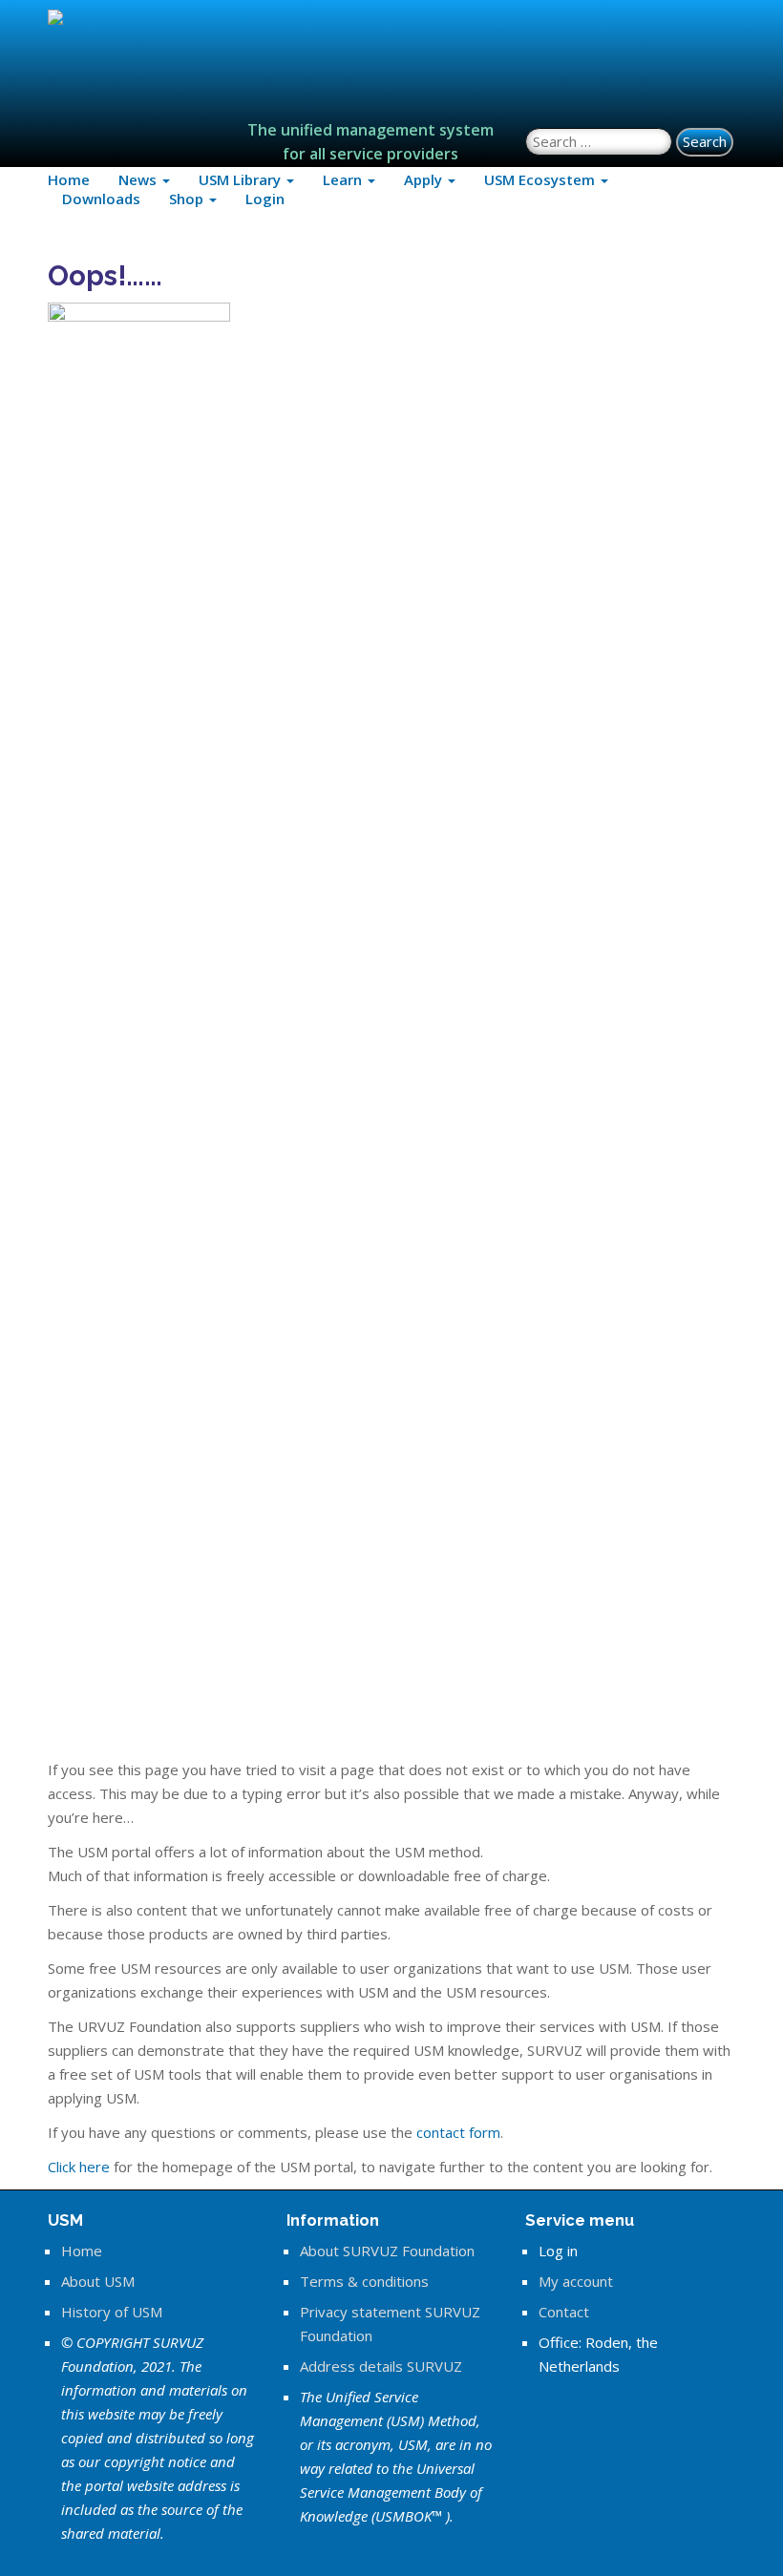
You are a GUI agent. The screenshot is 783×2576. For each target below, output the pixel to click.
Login (265, 199)
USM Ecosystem (541, 179)
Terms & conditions (364, 2281)
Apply (425, 179)
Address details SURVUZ (381, 2366)
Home (69, 179)
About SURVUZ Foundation (387, 2251)
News (139, 179)
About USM (98, 2281)
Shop (188, 199)
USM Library (242, 179)
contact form (458, 2132)
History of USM (112, 2312)
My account (576, 2281)
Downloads (101, 199)
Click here (79, 2167)
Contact (564, 2312)
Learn (344, 179)
